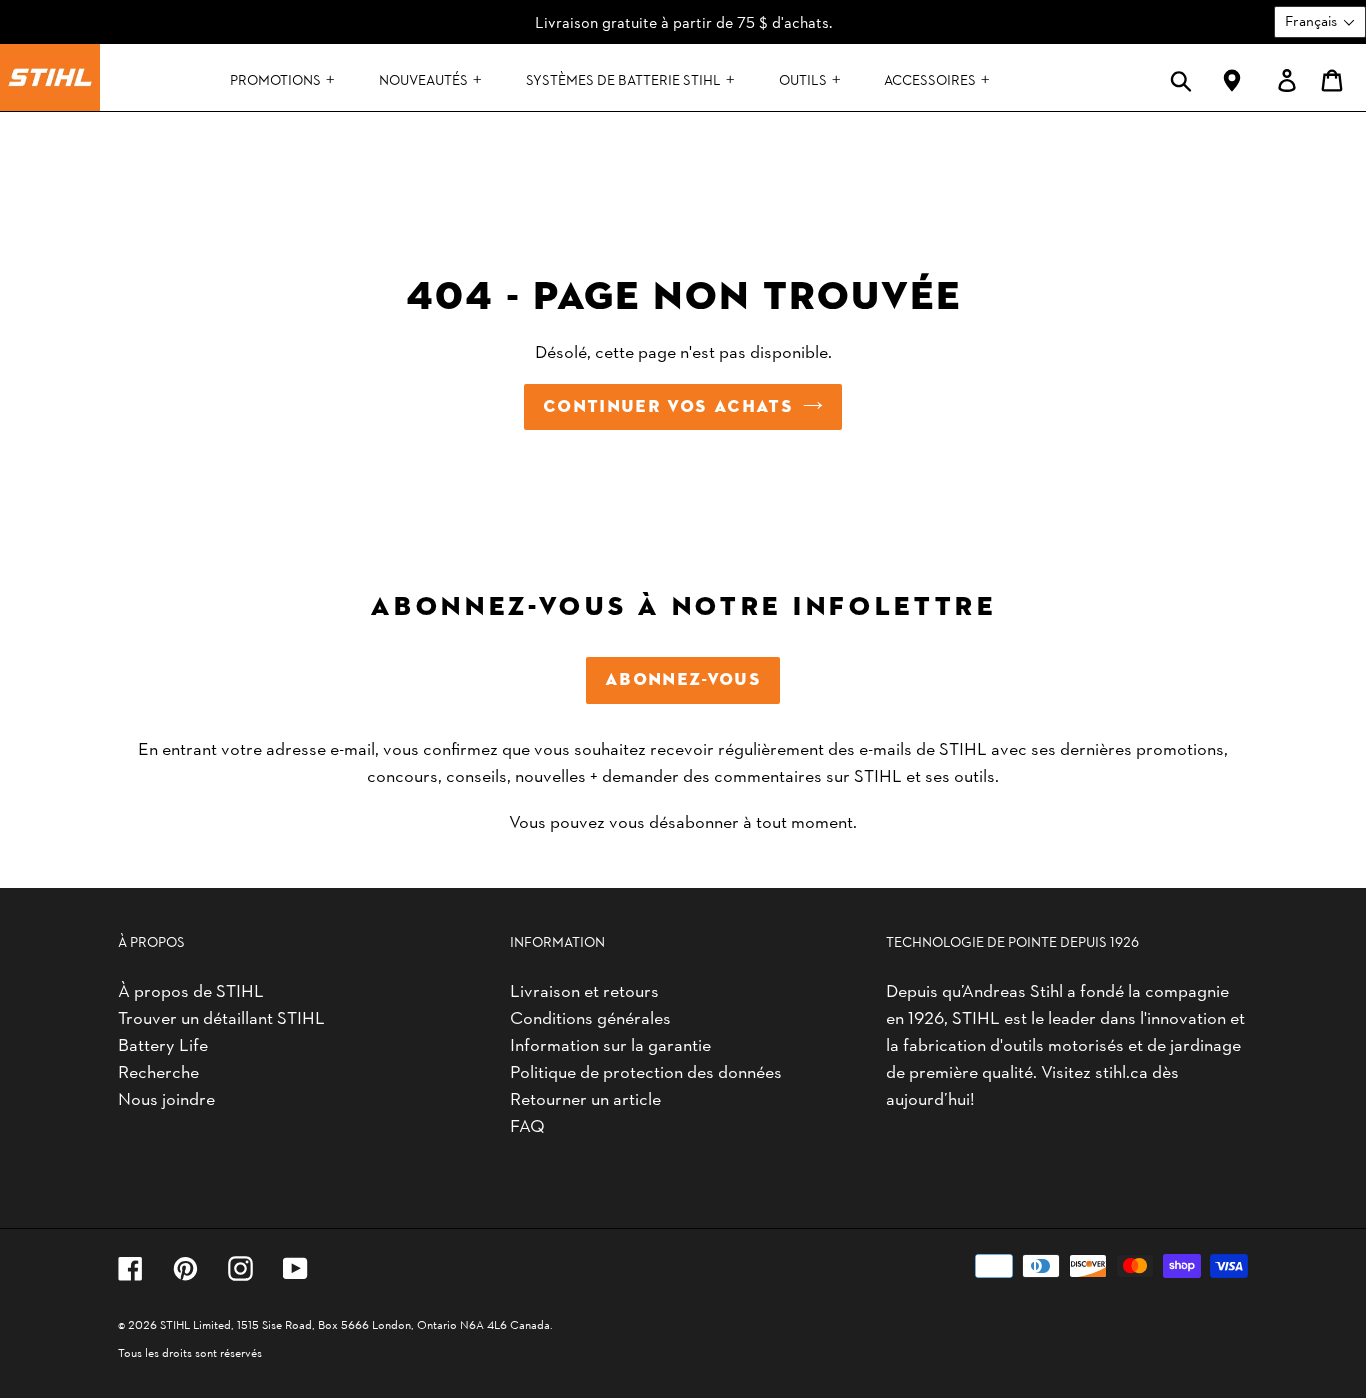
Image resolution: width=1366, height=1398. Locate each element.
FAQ (527, 1124)
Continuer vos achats (668, 406)
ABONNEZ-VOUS (683, 679)
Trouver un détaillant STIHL (221, 1016)
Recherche (158, 1070)
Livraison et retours (584, 989)
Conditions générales (590, 1016)
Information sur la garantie (610, 1043)
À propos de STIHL (191, 989)
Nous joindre (166, 1097)
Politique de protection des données (646, 1070)
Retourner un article (585, 1097)
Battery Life (163, 1043)
